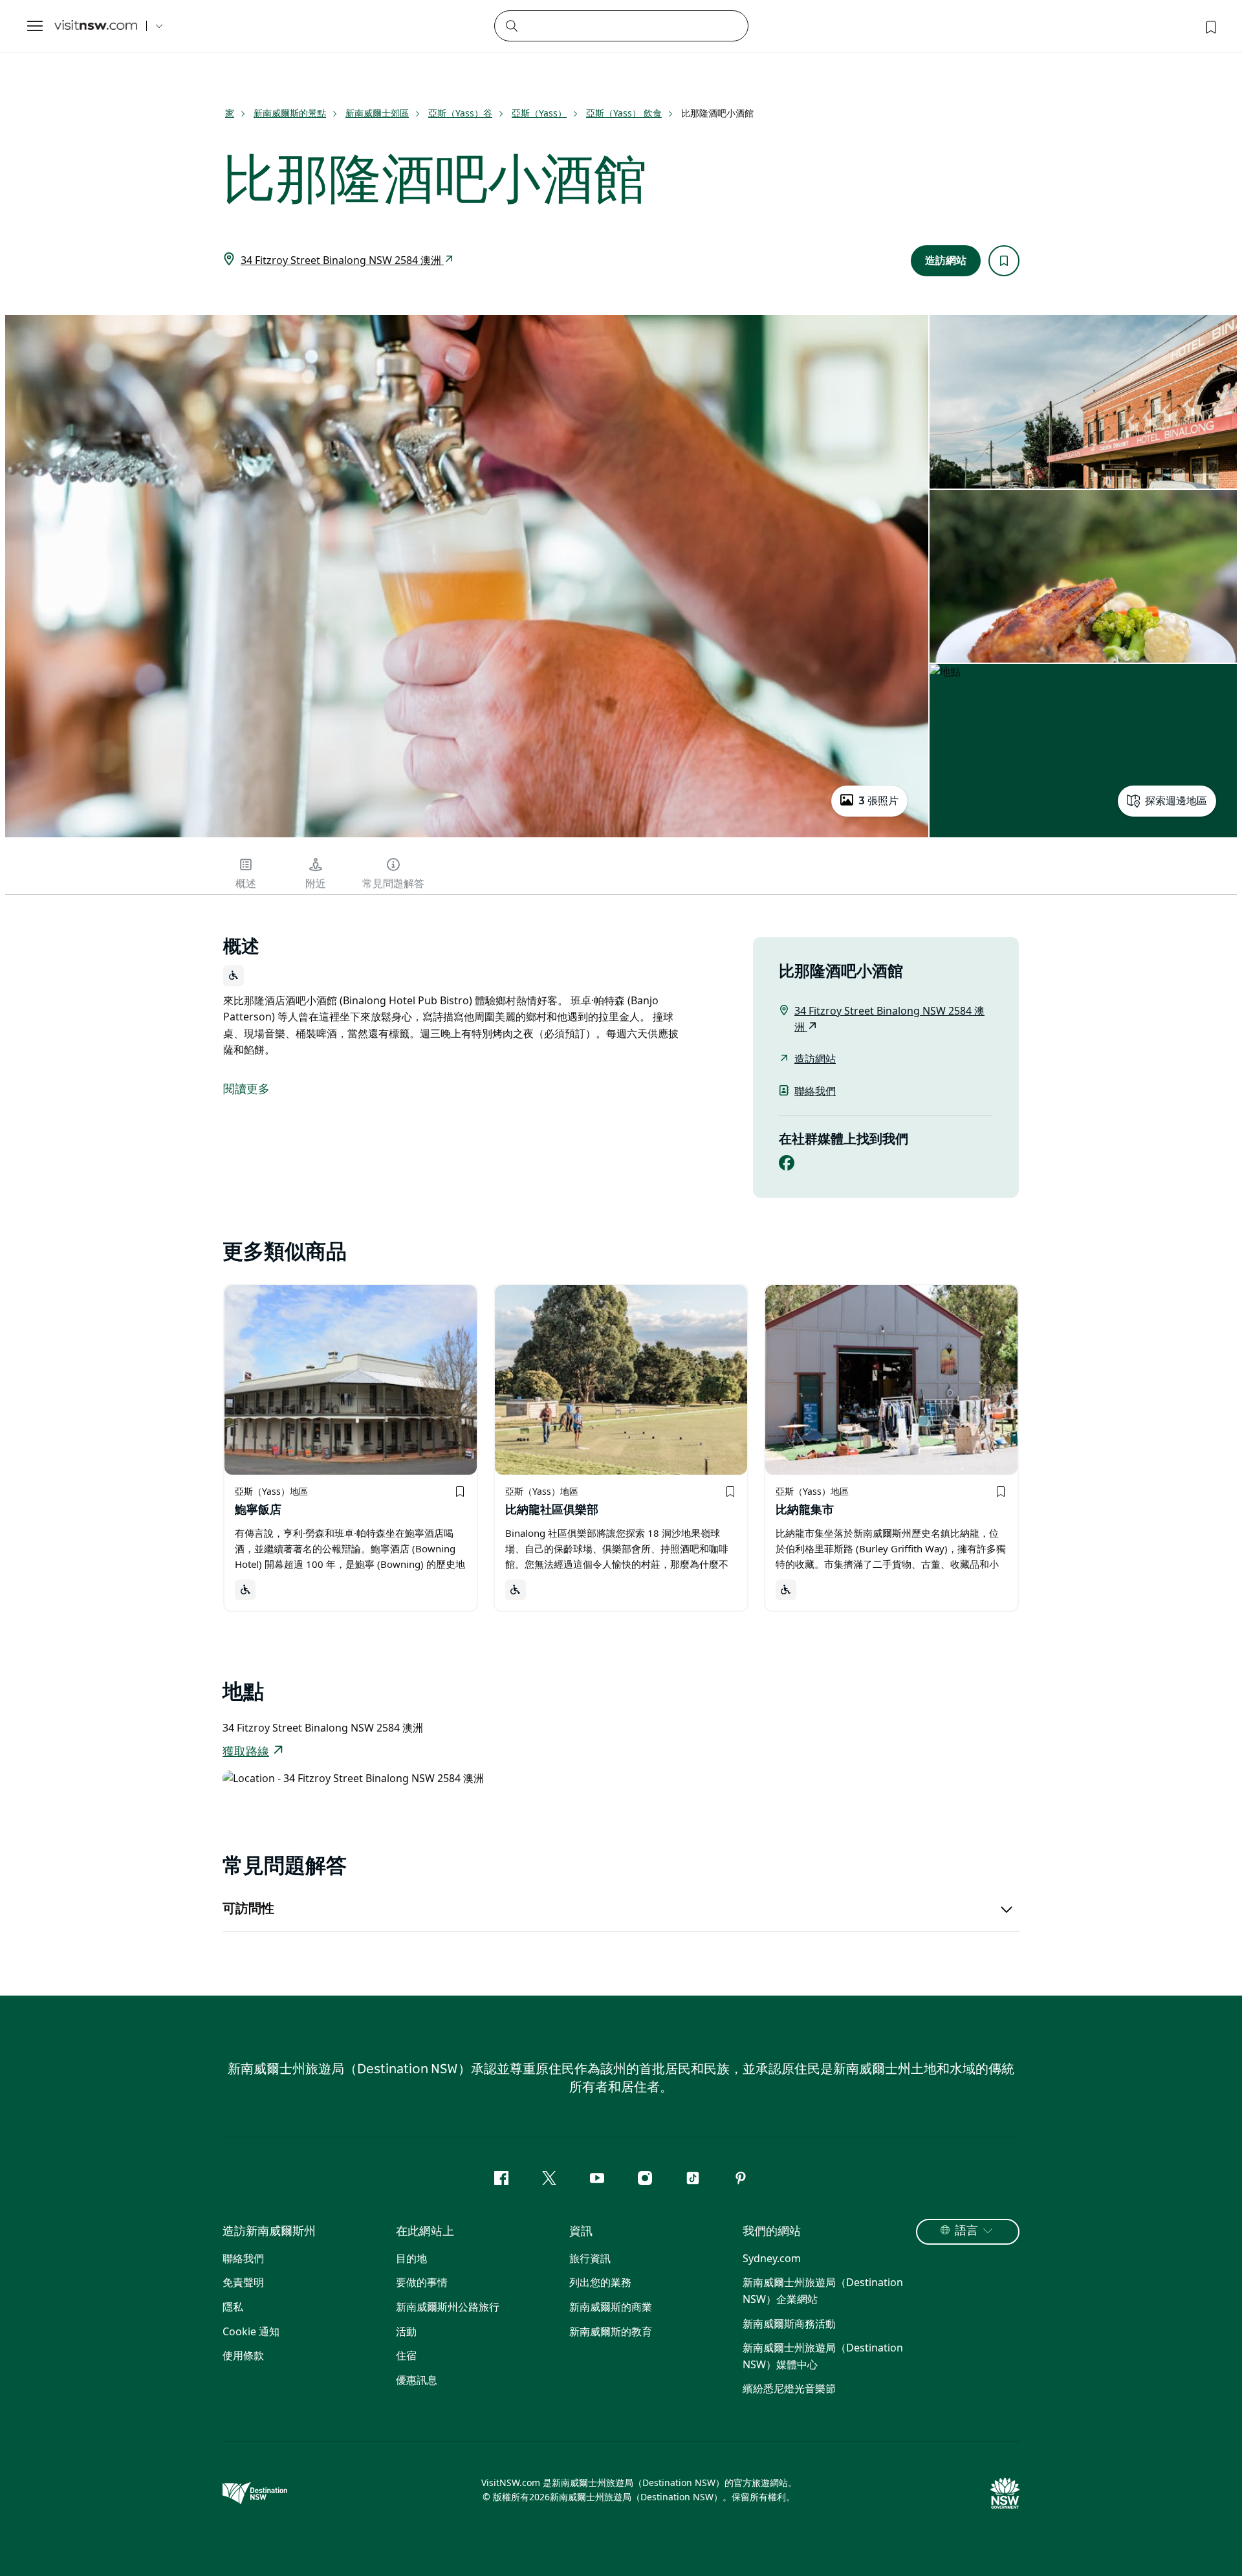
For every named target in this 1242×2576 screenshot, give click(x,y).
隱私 (233, 2307)
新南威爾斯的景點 (290, 113)
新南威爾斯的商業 (611, 2307)
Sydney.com (772, 2258)
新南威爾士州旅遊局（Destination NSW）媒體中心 (823, 2356)
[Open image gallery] (467, 836)
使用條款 (243, 2355)
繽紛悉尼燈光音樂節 (789, 2388)
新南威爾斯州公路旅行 (448, 2307)
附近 (316, 884)
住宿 (406, 2355)
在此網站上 (425, 2232)
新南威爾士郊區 (377, 113)
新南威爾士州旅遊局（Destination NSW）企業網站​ (823, 2291)
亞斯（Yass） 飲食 (624, 113)
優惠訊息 (417, 2380)
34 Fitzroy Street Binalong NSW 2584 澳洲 (342, 260)
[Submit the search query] (511, 25)
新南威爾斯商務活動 (789, 2324)
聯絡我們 (815, 1091)
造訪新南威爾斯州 (269, 2232)
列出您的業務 (600, 2282)
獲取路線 (246, 1752)
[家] (96, 26)
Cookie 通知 (251, 2331)
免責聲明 (243, 2282)
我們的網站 (772, 2232)
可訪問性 (248, 1909)
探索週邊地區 (1176, 801)
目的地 (411, 2258)
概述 (246, 884)
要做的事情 (422, 2282)
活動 (406, 2331)
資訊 (581, 2232)
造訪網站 (946, 261)
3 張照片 (878, 801)
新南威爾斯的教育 (611, 2331)
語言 (966, 2231)
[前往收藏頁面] (1210, 26)
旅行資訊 (590, 2258)
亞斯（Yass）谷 (460, 113)
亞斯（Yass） (539, 113)
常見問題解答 (393, 884)
